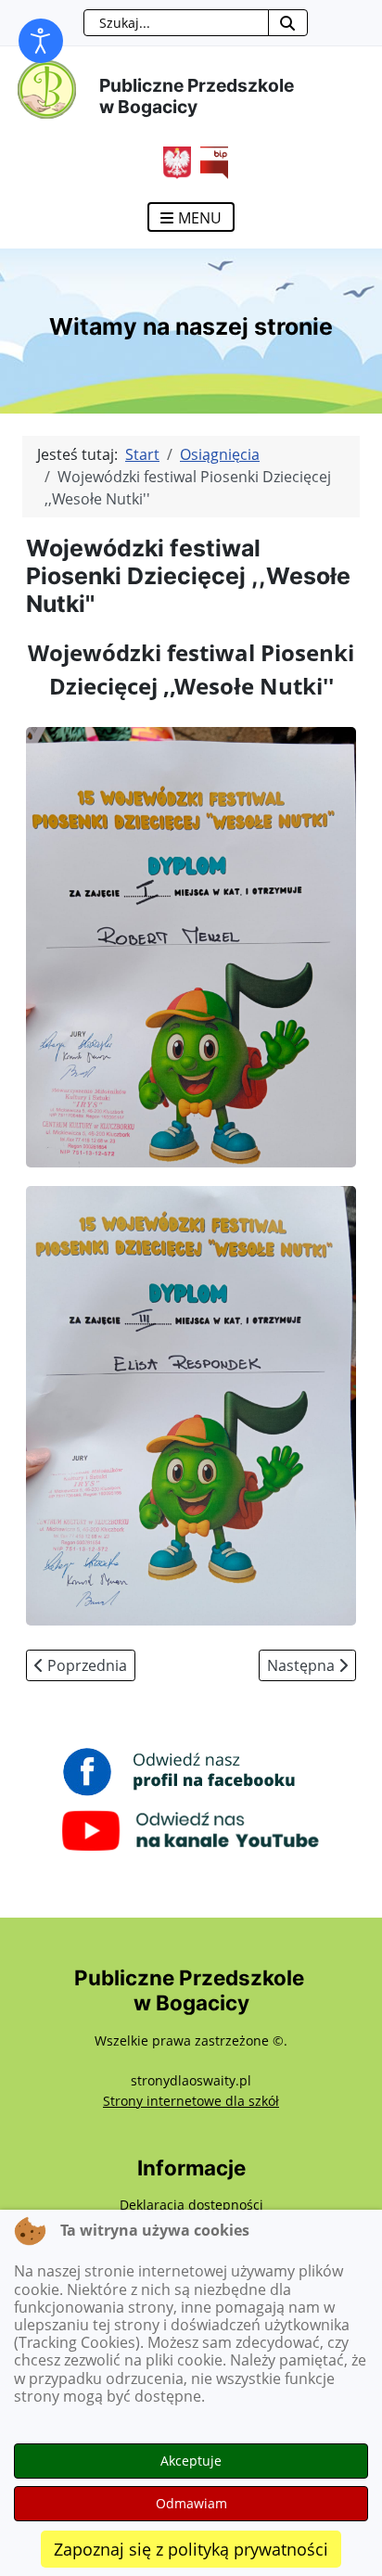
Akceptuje (191, 2461)
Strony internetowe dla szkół (191, 2101)
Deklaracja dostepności (191, 2205)
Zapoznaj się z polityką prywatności (191, 2549)
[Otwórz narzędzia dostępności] (41, 41)
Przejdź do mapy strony (14, 15)
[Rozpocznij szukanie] (288, 23)
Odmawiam (191, 2503)
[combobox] (176, 23)
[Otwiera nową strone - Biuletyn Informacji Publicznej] (210, 161)
